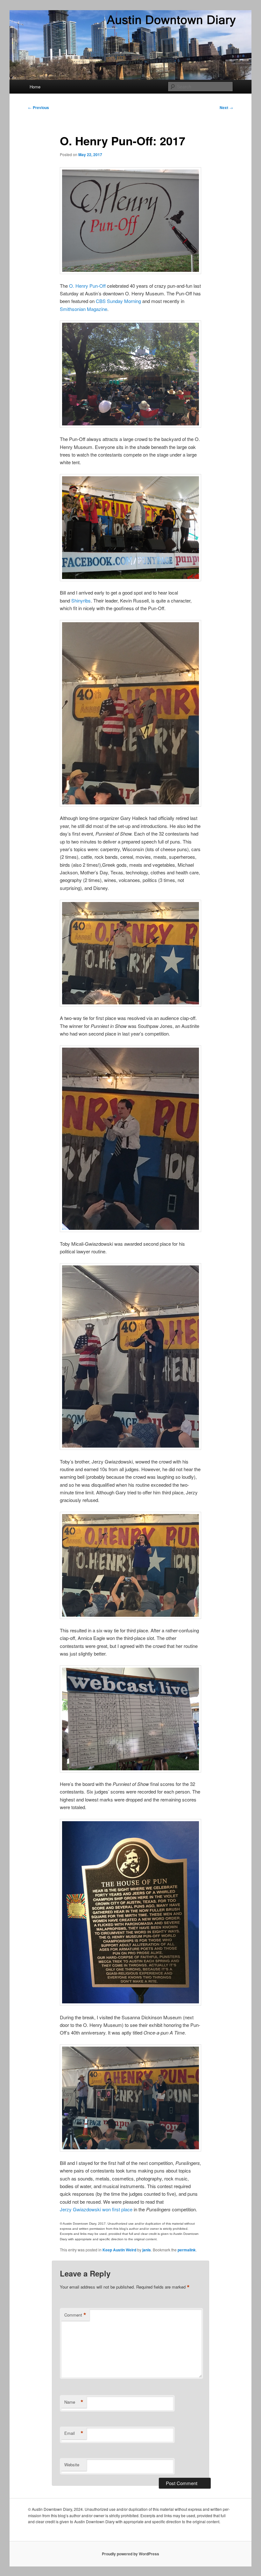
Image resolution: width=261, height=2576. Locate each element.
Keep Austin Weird (119, 2250)
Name (74, 2402)
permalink (187, 2250)
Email (74, 2433)
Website (72, 2465)
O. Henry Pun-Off (87, 286)
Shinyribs (81, 600)
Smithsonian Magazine (84, 309)
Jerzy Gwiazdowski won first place (96, 2209)
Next (226, 107)
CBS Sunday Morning (118, 301)
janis (147, 2250)
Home (35, 87)
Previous (39, 107)
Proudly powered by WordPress (130, 2554)
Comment (75, 2315)
